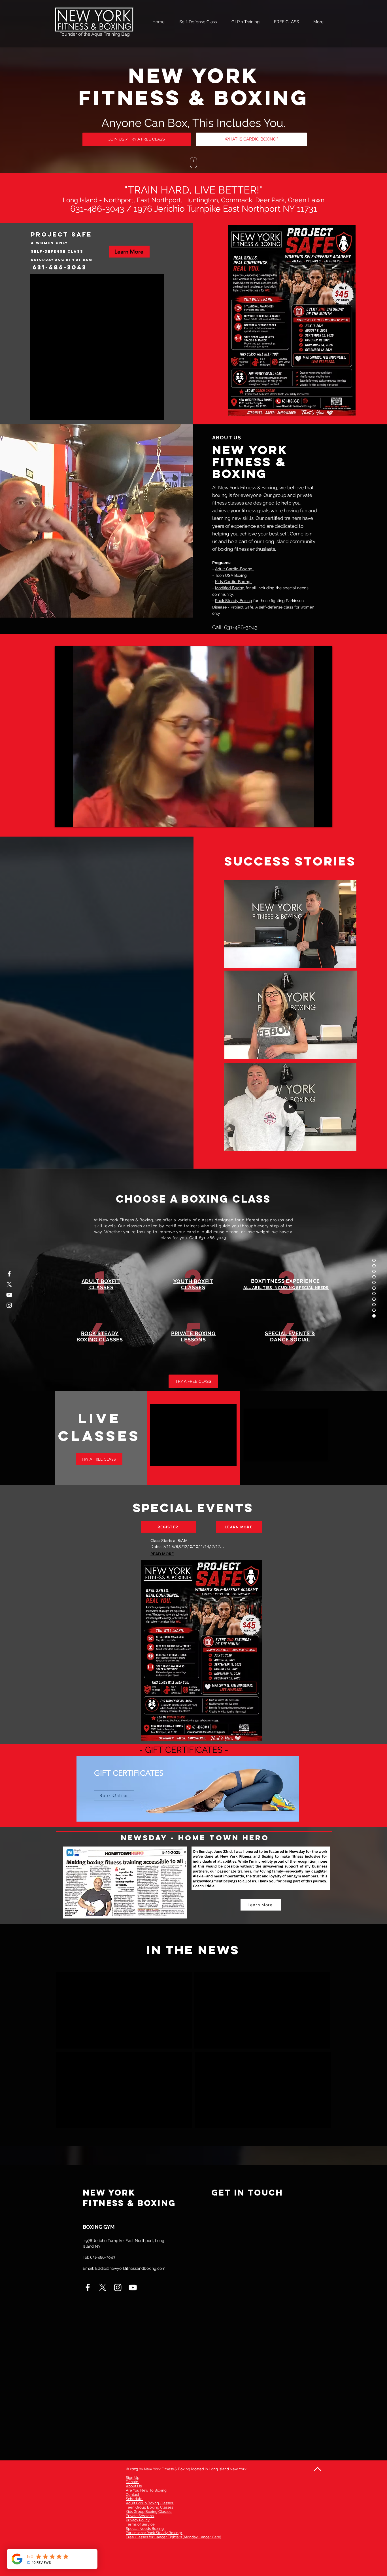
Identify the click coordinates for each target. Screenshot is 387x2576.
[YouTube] (9, 1295)
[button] (349, 962)
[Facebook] (9, 1274)
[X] (9, 1284)
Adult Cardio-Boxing (234, 569)
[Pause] (62, 819)
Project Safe (242, 607)
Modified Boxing (230, 588)
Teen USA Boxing (231, 575)
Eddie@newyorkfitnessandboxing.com (130, 2268)
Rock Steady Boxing (234, 601)
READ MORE (162, 1554)
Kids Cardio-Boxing (233, 582)
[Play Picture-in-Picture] (315, 819)
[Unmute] (72, 819)
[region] (188, 1797)
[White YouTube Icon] (133, 2287)
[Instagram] (9, 1305)
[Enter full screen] (325, 819)
